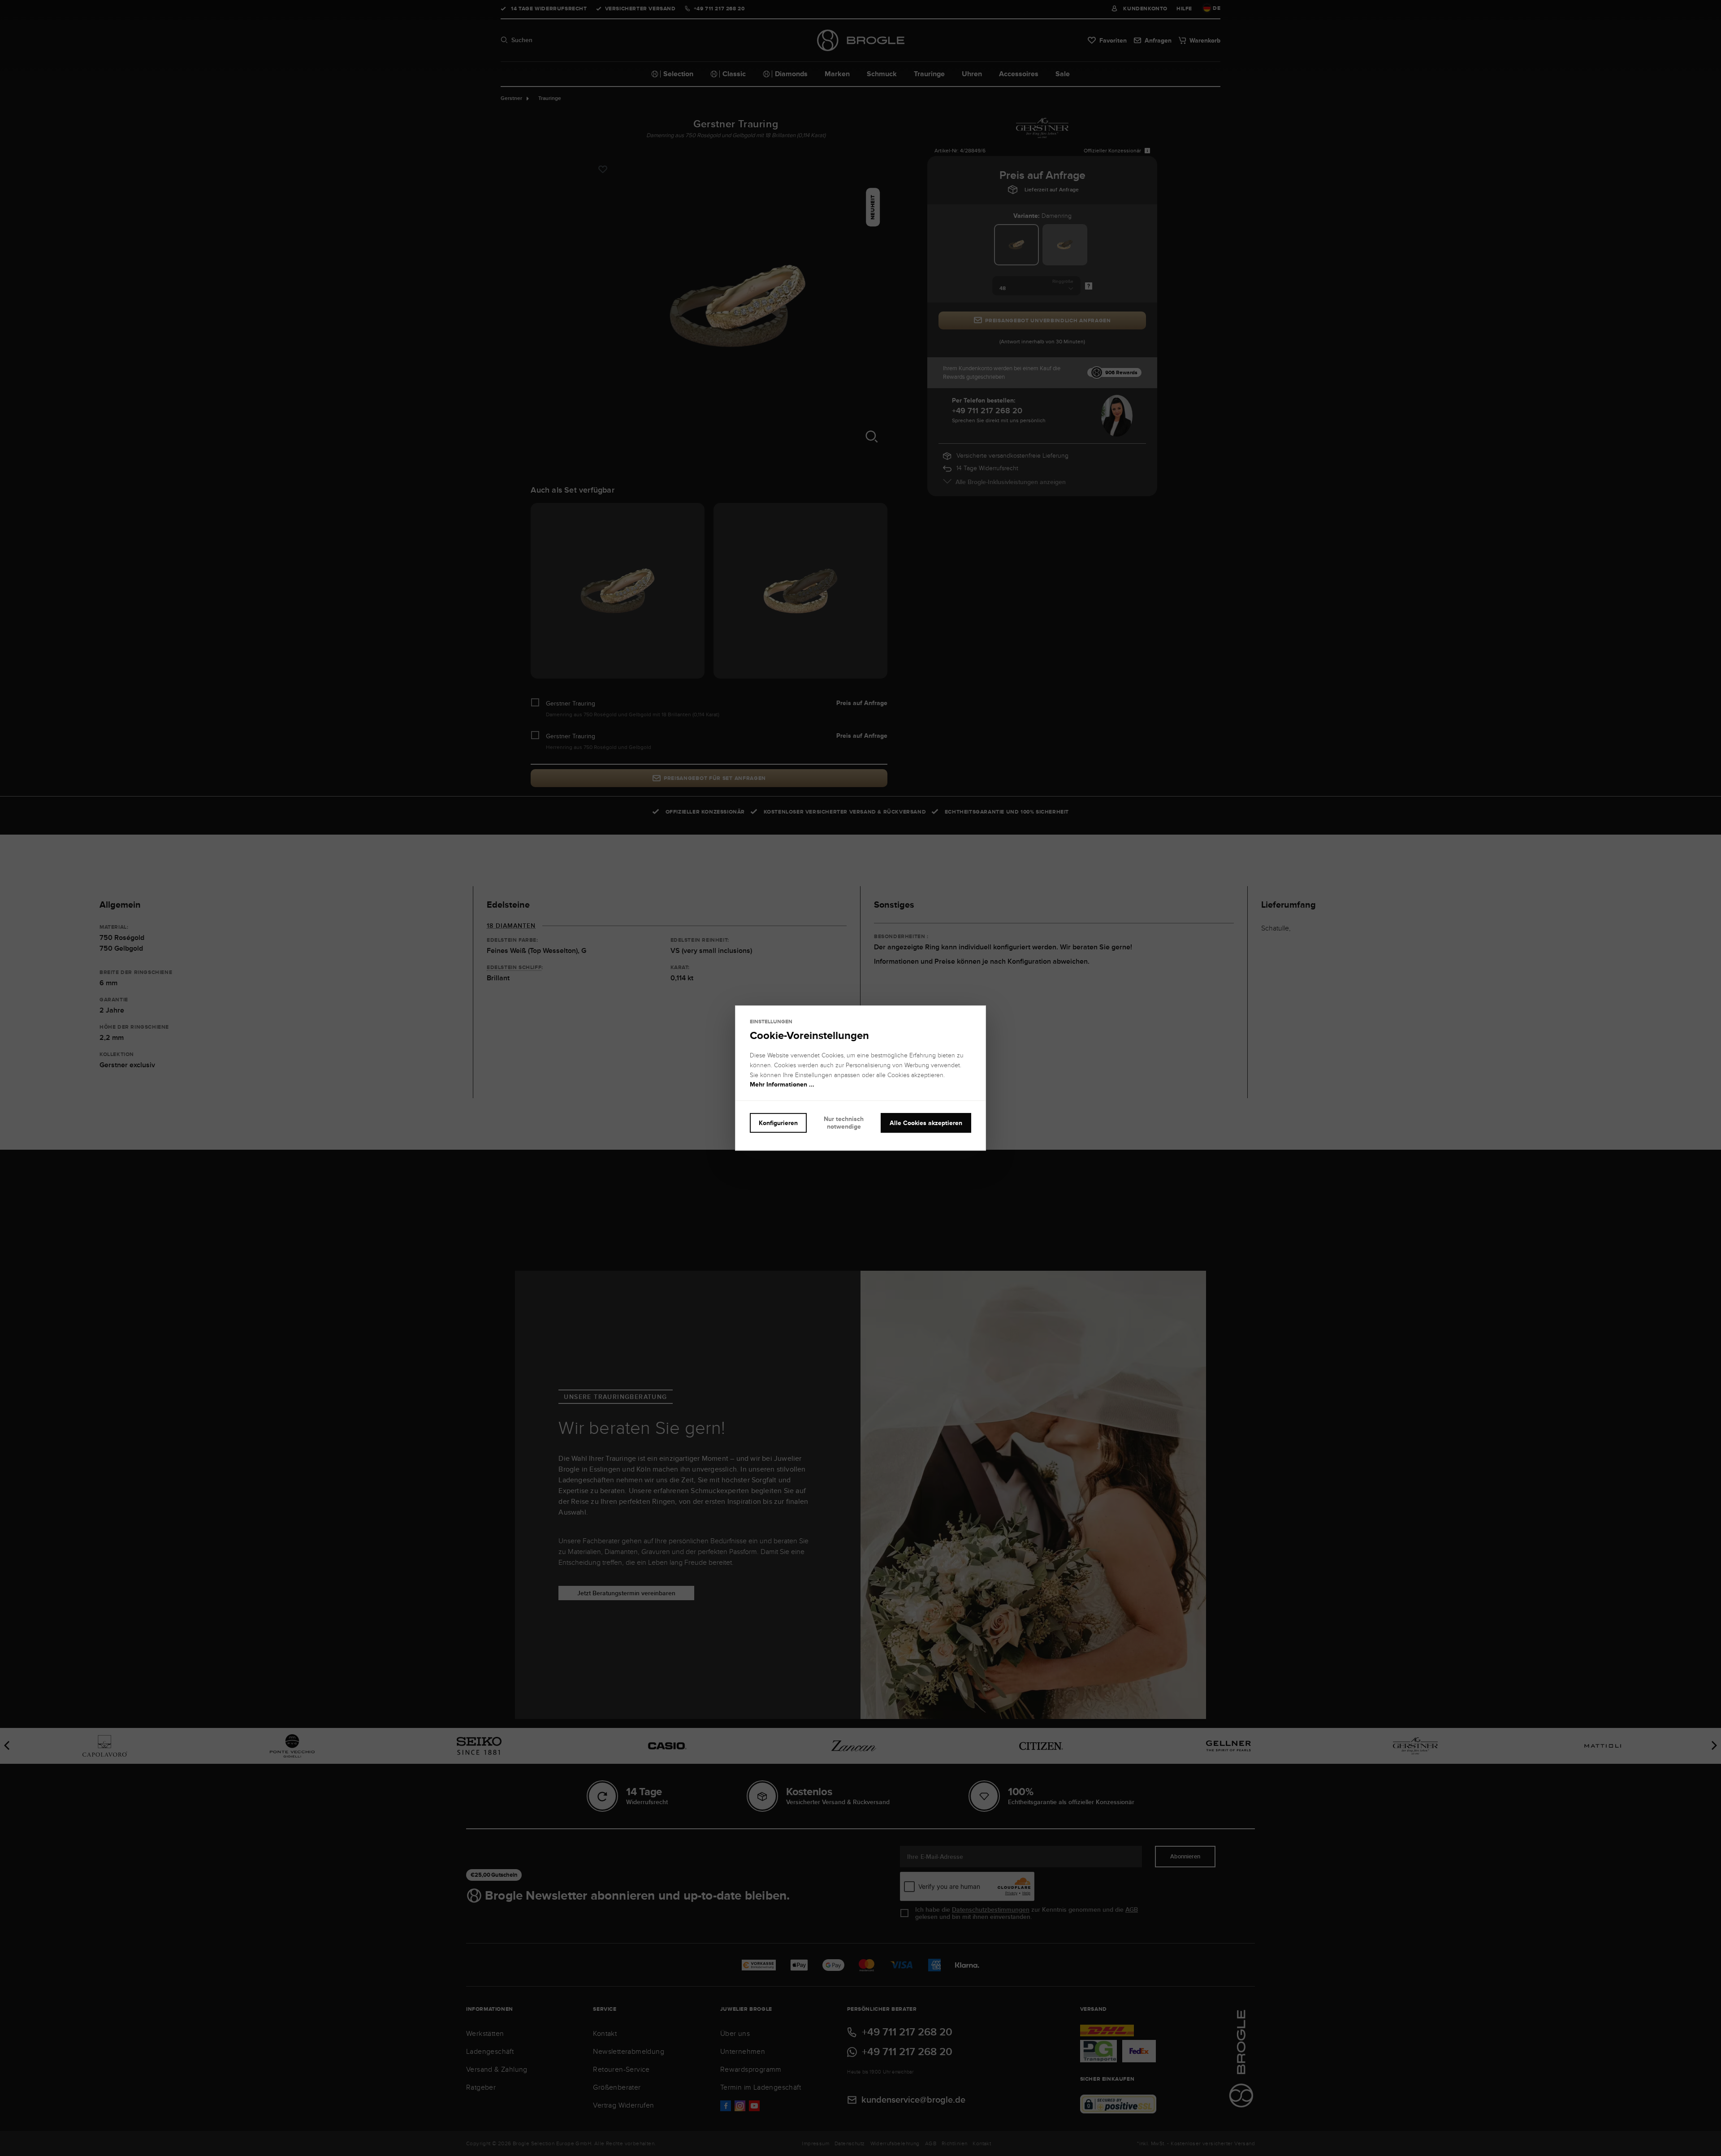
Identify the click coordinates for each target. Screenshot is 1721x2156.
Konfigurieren (778, 1123)
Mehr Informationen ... (782, 1085)
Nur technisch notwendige (844, 1123)
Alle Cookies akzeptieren (926, 1123)
